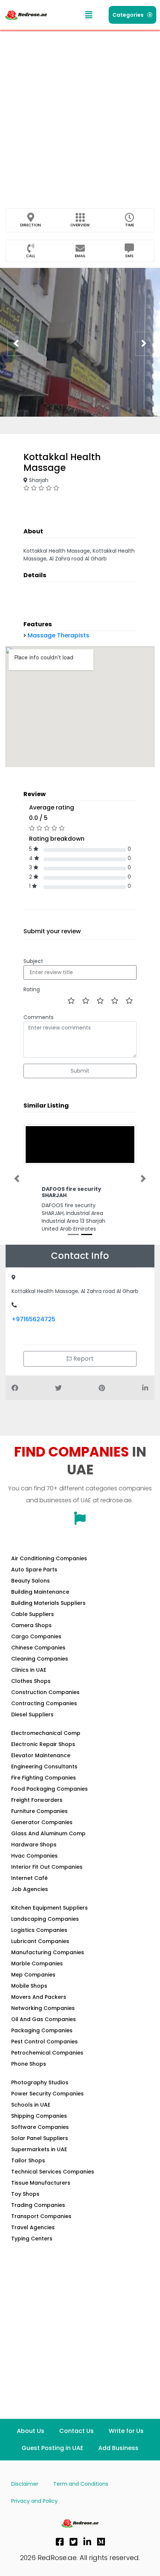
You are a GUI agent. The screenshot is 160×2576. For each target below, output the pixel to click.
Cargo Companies (36, 1636)
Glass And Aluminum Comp (48, 1833)
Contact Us (76, 2431)
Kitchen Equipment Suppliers (49, 1908)
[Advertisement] (80, 113)
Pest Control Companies (44, 2042)
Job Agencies (30, 1889)
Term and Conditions (81, 2484)
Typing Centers (32, 2239)
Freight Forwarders (37, 1800)
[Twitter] (74, 2542)
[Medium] (101, 2542)
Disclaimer (25, 2484)
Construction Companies (45, 1692)
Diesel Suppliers (32, 1714)
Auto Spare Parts (34, 1570)
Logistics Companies (39, 1930)
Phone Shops (29, 2064)
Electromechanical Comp (46, 1733)
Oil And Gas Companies (44, 2019)
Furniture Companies (39, 1811)
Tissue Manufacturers (41, 2183)
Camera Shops (31, 1625)
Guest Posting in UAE (52, 2448)
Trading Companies (38, 2205)
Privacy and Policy (34, 2501)
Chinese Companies (38, 1648)
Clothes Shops (31, 1681)
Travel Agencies (33, 2227)
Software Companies (40, 2127)
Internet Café (29, 1878)
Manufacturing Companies (48, 1952)
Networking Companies (43, 2008)
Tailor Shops (28, 2160)
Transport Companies (41, 2216)
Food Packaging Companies (49, 1789)
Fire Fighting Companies (44, 1778)
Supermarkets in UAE (39, 2149)
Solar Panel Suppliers (40, 2138)
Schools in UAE (31, 2105)
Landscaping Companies (45, 1919)
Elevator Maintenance (41, 1755)
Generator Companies (42, 1822)
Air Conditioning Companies (49, 1558)
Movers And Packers (39, 1997)
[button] (89, 15)
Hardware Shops (34, 1845)
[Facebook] (60, 2542)
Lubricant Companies (40, 1941)
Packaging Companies (42, 2030)
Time (129, 225)
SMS (129, 256)
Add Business (118, 2448)
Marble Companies (37, 1963)
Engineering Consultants (44, 1767)
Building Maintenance (40, 1592)
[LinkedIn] (87, 2542)
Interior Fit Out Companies (47, 1867)
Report (83, 1359)
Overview (80, 225)
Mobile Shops (29, 1986)
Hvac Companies (34, 1856)
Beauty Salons (31, 1581)
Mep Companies (33, 1975)
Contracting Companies (44, 1703)
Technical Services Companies (53, 2172)
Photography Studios (40, 2082)
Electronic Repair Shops (43, 1744)
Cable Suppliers (33, 1614)
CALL (31, 256)
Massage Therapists (58, 635)
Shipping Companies (39, 2116)
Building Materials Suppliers (48, 1603)
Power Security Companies (47, 2094)
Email (80, 256)
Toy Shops (25, 2194)
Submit (80, 1071)
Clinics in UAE (29, 1670)
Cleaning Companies (40, 1659)
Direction (31, 225)
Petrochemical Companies (47, 2053)
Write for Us (126, 2431)
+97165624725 (33, 1319)
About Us (31, 2431)
